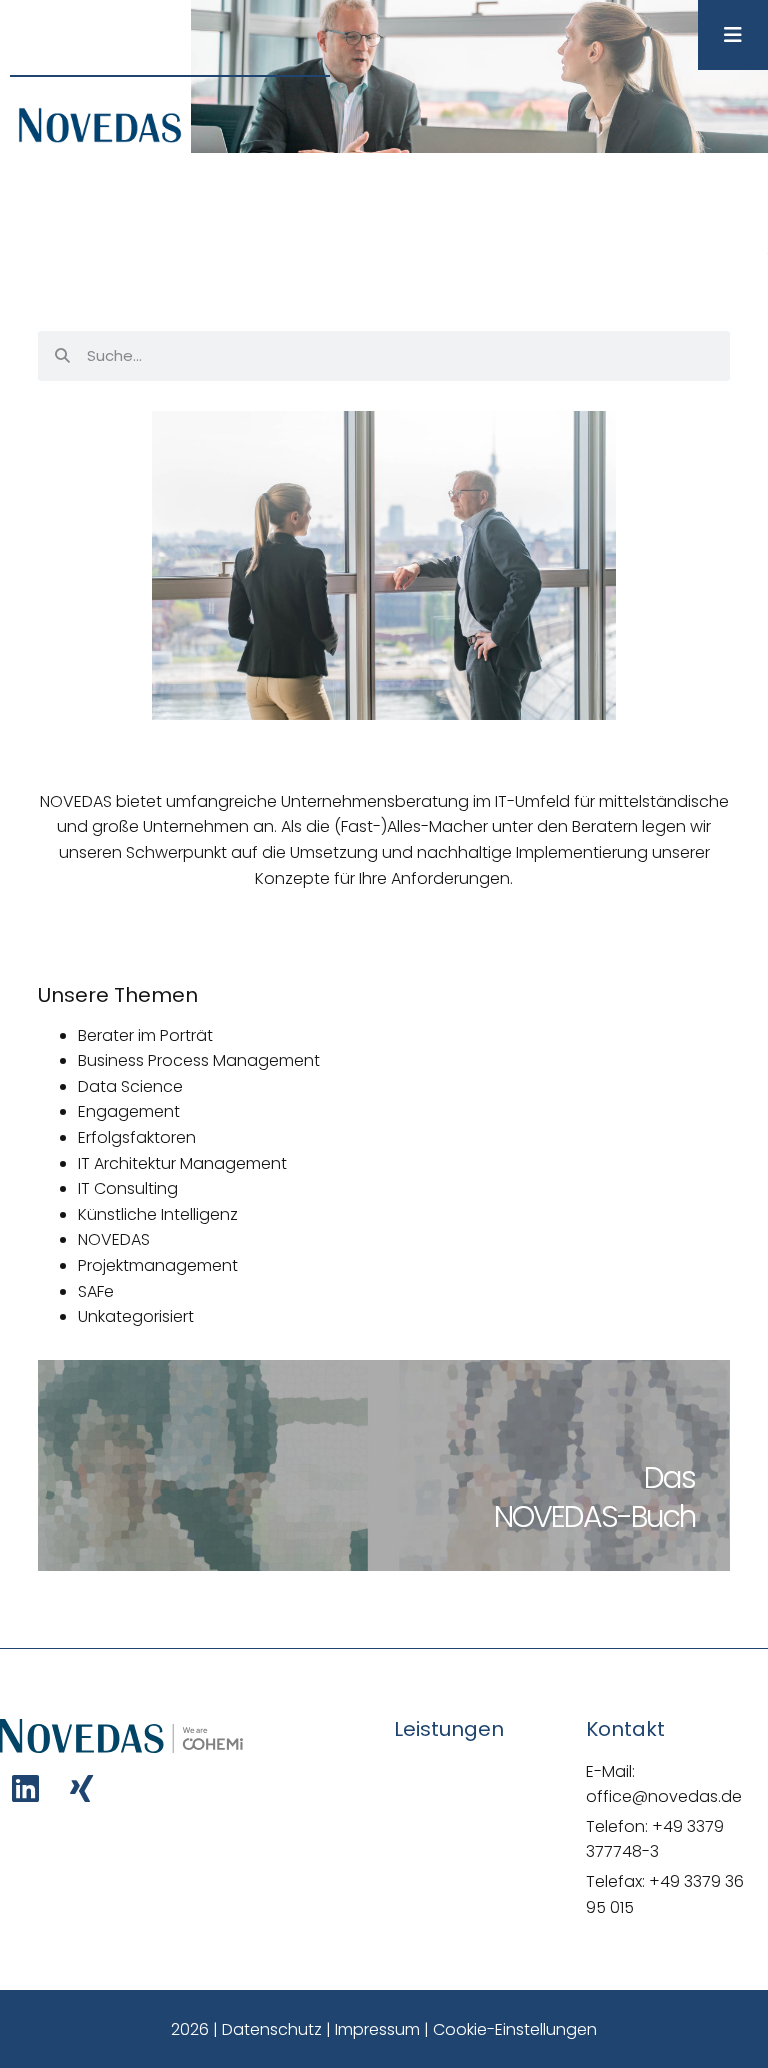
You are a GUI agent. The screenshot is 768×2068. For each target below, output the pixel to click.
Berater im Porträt (145, 1035)
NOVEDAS (114, 1239)
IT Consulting (128, 1188)
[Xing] (81, 1788)
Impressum (377, 2029)
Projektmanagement (158, 1265)
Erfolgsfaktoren (137, 1137)
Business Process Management (199, 1060)
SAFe (96, 1291)
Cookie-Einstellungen (515, 2029)
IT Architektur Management (182, 1163)
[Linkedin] (25, 1788)
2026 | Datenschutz (246, 2029)
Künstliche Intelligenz (158, 1214)
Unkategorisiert (136, 1316)
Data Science (130, 1086)
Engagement (129, 1111)
